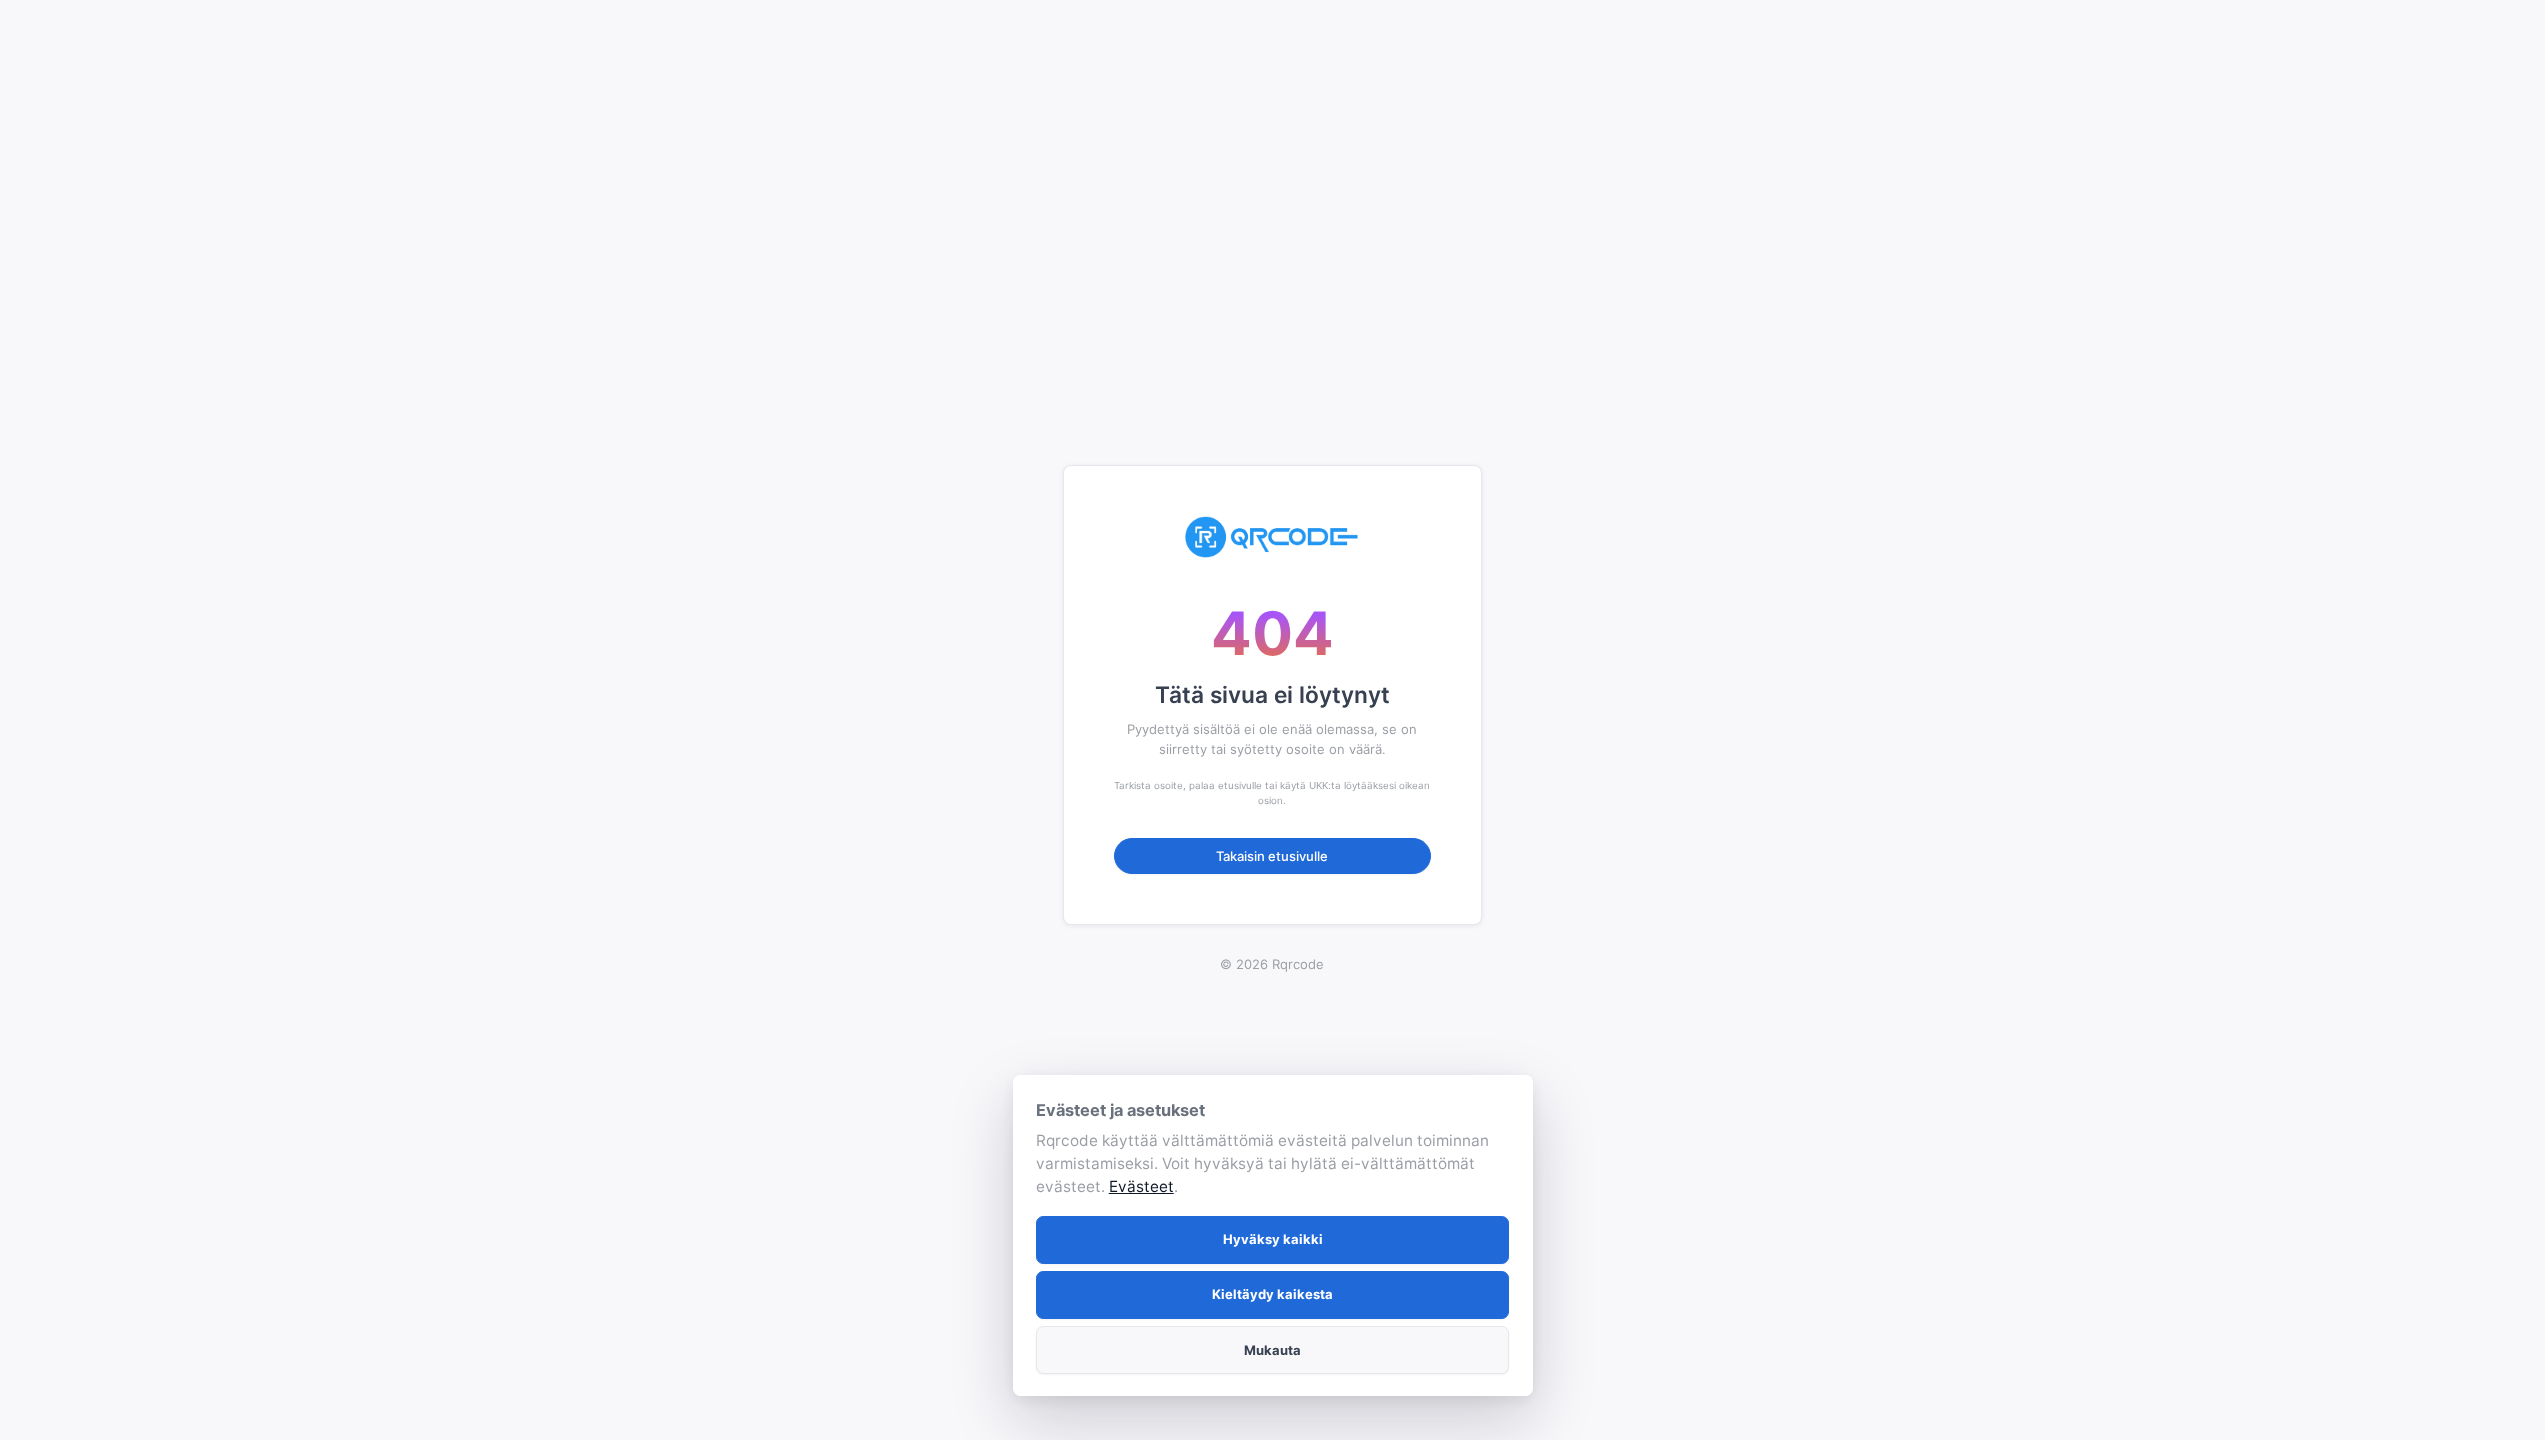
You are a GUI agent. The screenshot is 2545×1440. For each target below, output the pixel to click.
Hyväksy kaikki (1273, 1239)
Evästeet (1141, 1186)
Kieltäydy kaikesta (1272, 1294)
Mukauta (1272, 1350)
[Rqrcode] (1273, 537)
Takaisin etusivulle (1272, 856)
